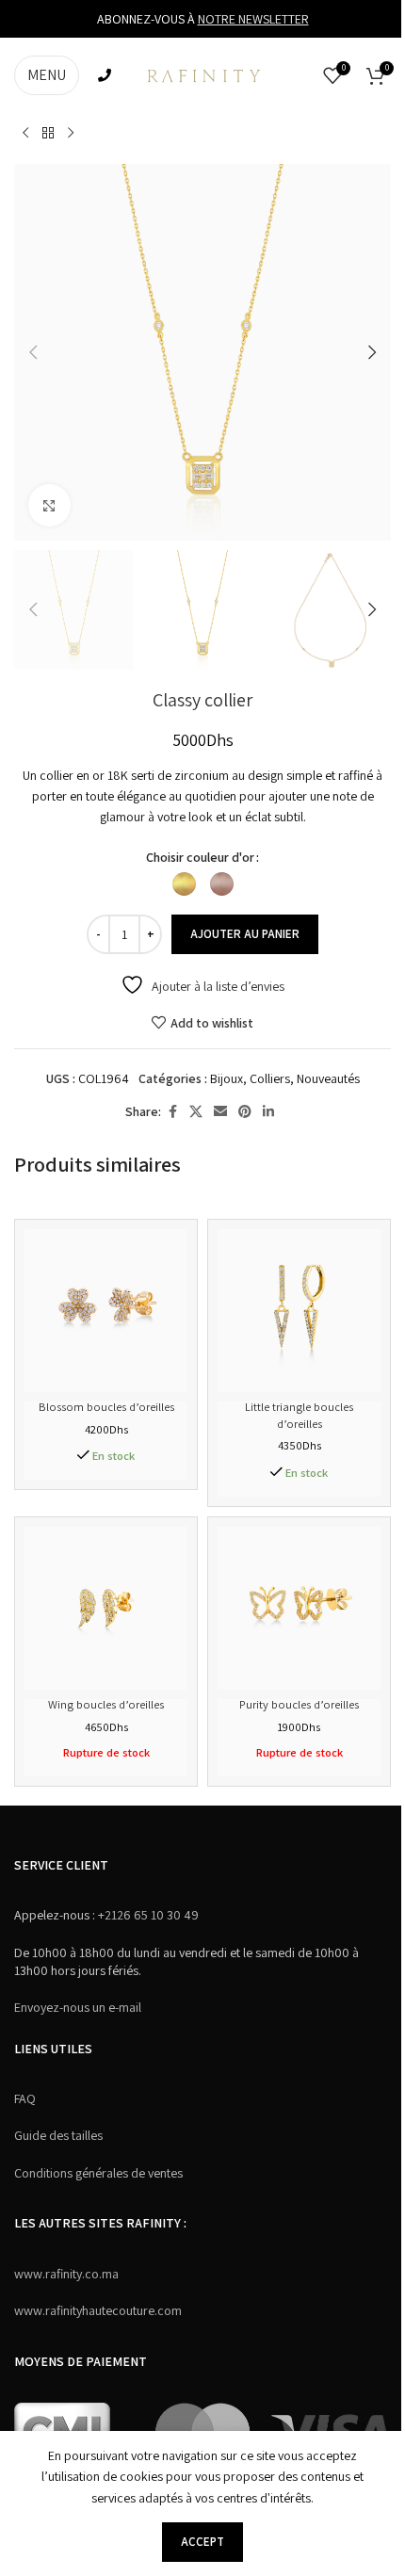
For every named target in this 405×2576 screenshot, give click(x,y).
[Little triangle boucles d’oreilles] (299, 1311)
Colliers (270, 1078)
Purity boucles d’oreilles (299, 1704)
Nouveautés (328, 1078)
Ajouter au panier (245, 934)
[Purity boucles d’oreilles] (299, 1608)
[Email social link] (220, 1112)
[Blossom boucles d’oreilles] (106, 1311)
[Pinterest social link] (245, 1112)
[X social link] (196, 1112)
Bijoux (227, 1078)
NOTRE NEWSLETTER (253, 19)
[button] (33, 352)
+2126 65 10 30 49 (147, 1915)
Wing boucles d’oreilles (106, 1704)
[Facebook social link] (172, 1112)
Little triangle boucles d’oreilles (299, 1415)
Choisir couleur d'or (200, 857)
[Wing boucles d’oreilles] (106, 1608)
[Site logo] (202, 74)
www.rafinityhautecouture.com (98, 2310)
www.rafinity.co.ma (66, 2274)
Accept (202, 2542)
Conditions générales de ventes (98, 2173)
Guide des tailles (58, 2135)
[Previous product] (25, 134)
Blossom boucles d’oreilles (106, 1407)
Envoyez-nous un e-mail (78, 2007)
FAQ (25, 2098)
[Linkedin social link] (268, 1112)
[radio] (184, 884)
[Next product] (71, 134)
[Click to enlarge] (49, 505)
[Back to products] (48, 134)
